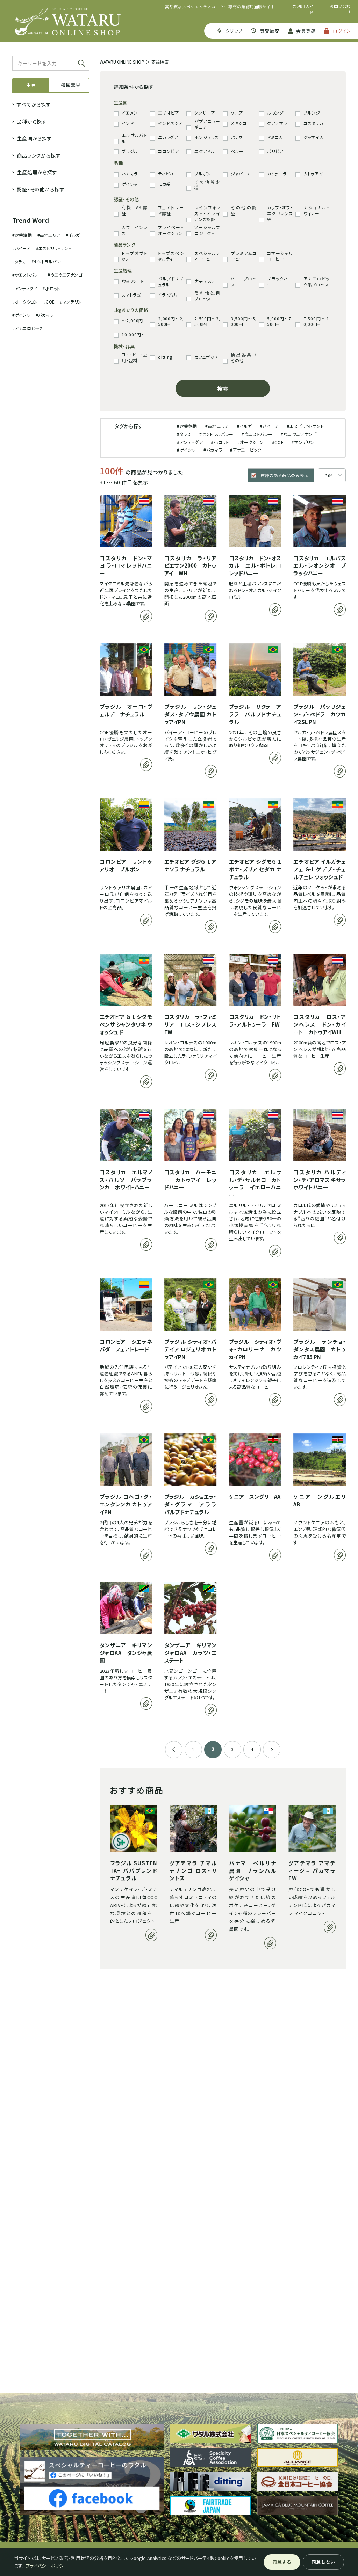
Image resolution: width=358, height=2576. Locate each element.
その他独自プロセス (207, 296)
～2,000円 (132, 321)
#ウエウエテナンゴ (65, 275)
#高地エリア (49, 235)
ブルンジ (312, 113)
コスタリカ (313, 123)
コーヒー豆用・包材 (135, 357)
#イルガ (73, 235)
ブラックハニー (280, 282)
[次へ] (272, 1750)
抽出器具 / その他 (244, 357)
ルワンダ (275, 113)
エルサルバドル (135, 138)
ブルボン (203, 174)
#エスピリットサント (54, 248)
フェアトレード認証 (171, 210)
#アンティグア (25, 288)
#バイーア (21, 248)
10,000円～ (134, 335)
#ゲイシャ (21, 315)
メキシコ (239, 123)
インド (128, 123)
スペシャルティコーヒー (207, 256)
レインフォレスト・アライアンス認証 (207, 213)
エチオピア (169, 113)
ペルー (237, 151)
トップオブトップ (135, 256)
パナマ (237, 137)
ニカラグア (168, 137)
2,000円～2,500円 (171, 322)
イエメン (130, 113)
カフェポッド (206, 357)
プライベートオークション (171, 230)
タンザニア (205, 113)
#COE (49, 302)
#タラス (19, 261)
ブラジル (130, 151)
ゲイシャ (130, 184)
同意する (282, 2562)
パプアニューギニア (207, 124)
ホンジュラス (206, 137)
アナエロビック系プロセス (316, 282)
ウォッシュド (133, 281)
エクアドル (205, 151)
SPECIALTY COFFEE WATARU (68, 21)
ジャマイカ (314, 137)
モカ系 (164, 184)
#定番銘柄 (22, 235)
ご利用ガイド (303, 9)
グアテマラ (277, 123)
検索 (223, 388)
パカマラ (130, 174)
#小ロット (51, 288)
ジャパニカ (241, 174)
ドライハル (168, 295)
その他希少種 (207, 185)
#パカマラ (45, 315)
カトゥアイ (313, 174)
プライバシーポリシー (47, 2566)
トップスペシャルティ (171, 256)
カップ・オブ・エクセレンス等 (280, 213)
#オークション (25, 302)
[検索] (82, 63)
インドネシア (170, 123)
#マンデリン (71, 302)
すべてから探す (34, 104)
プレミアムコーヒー (244, 256)
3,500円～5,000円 (244, 322)
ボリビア (275, 151)
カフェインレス (135, 230)
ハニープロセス (244, 282)
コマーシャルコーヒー (280, 256)
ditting (165, 357)
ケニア (237, 113)
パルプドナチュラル (171, 282)
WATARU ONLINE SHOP (122, 62)
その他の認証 (244, 210)
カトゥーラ (277, 174)
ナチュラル (204, 281)
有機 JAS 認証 (135, 210)
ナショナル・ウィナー (316, 210)
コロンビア (169, 151)
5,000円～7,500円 (280, 322)
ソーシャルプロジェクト (207, 230)
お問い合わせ (340, 9)
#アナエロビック (27, 328)
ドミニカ (275, 137)
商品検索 (160, 62)
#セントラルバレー (48, 261)
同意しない (323, 2562)
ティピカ (166, 174)
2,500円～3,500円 (207, 322)
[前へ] (174, 1750)
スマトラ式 (131, 295)
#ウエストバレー (27, 275)
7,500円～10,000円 (316, 322)
